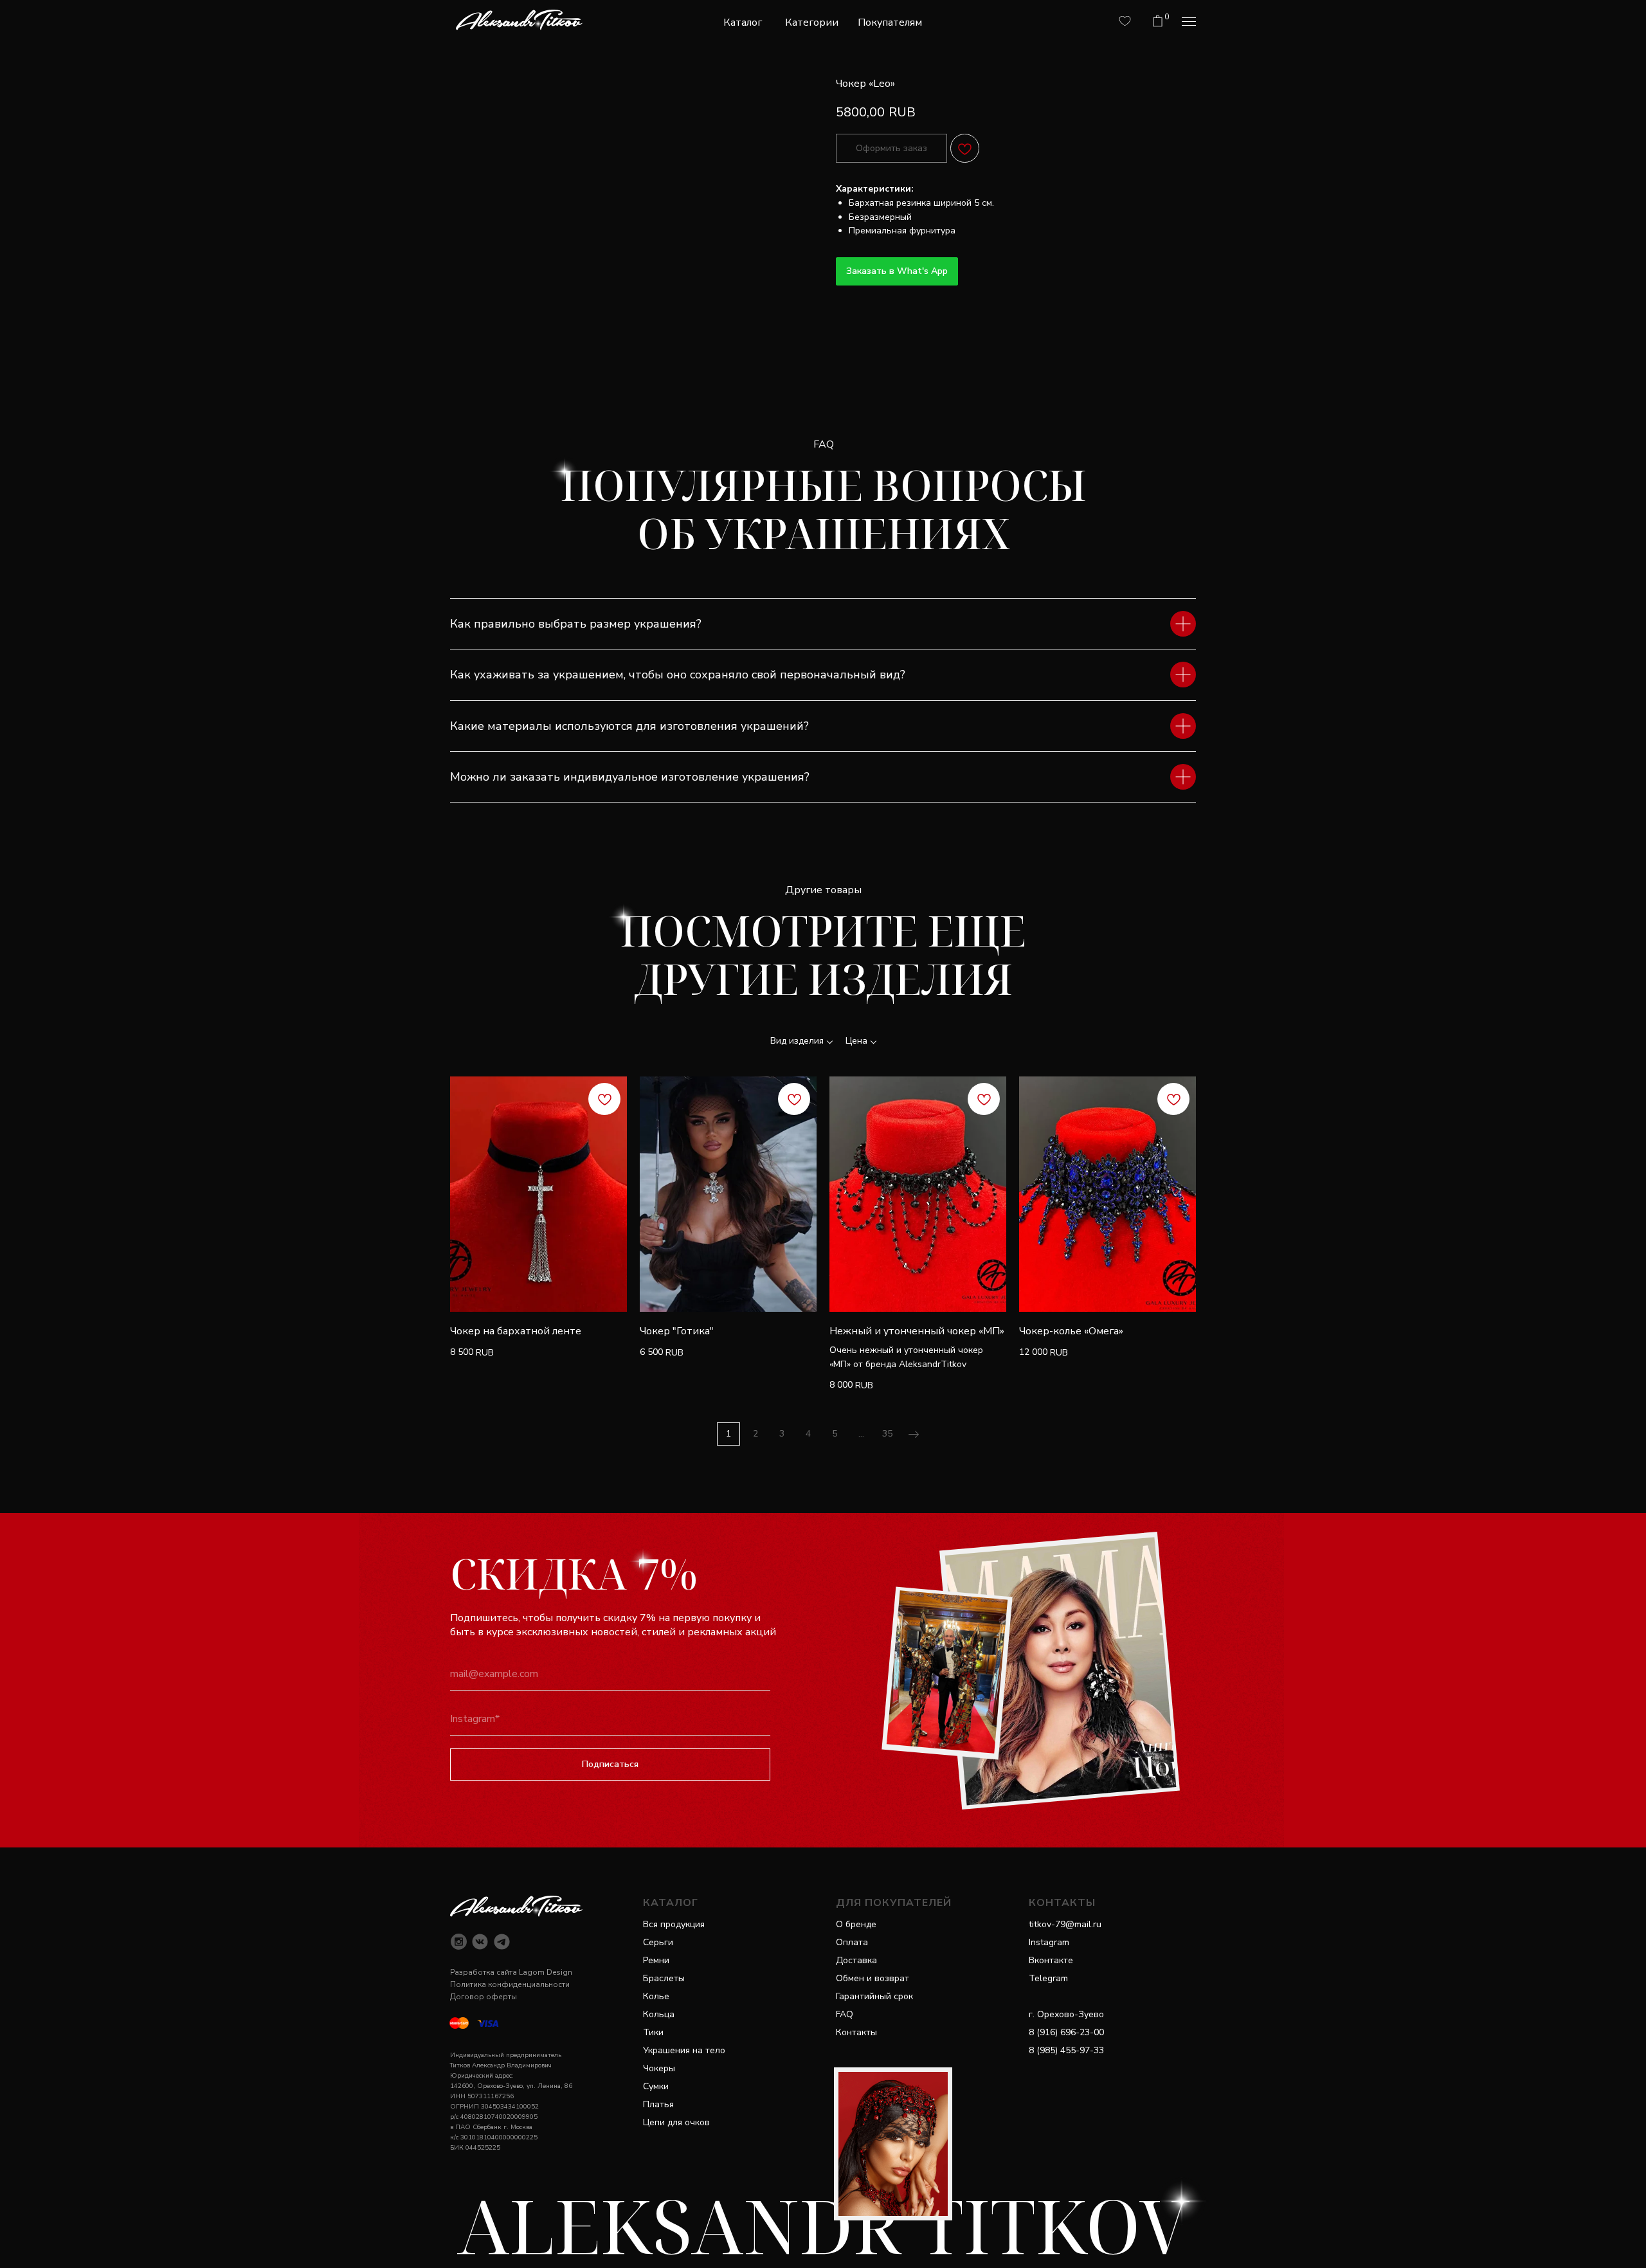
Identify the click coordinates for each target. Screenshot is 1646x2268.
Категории (812, 23)
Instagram (1049, 1942)
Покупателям (890, 23)
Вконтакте (1051, 1960)
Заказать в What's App (897, 271)
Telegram (1048, 1978)
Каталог (743, 23)
